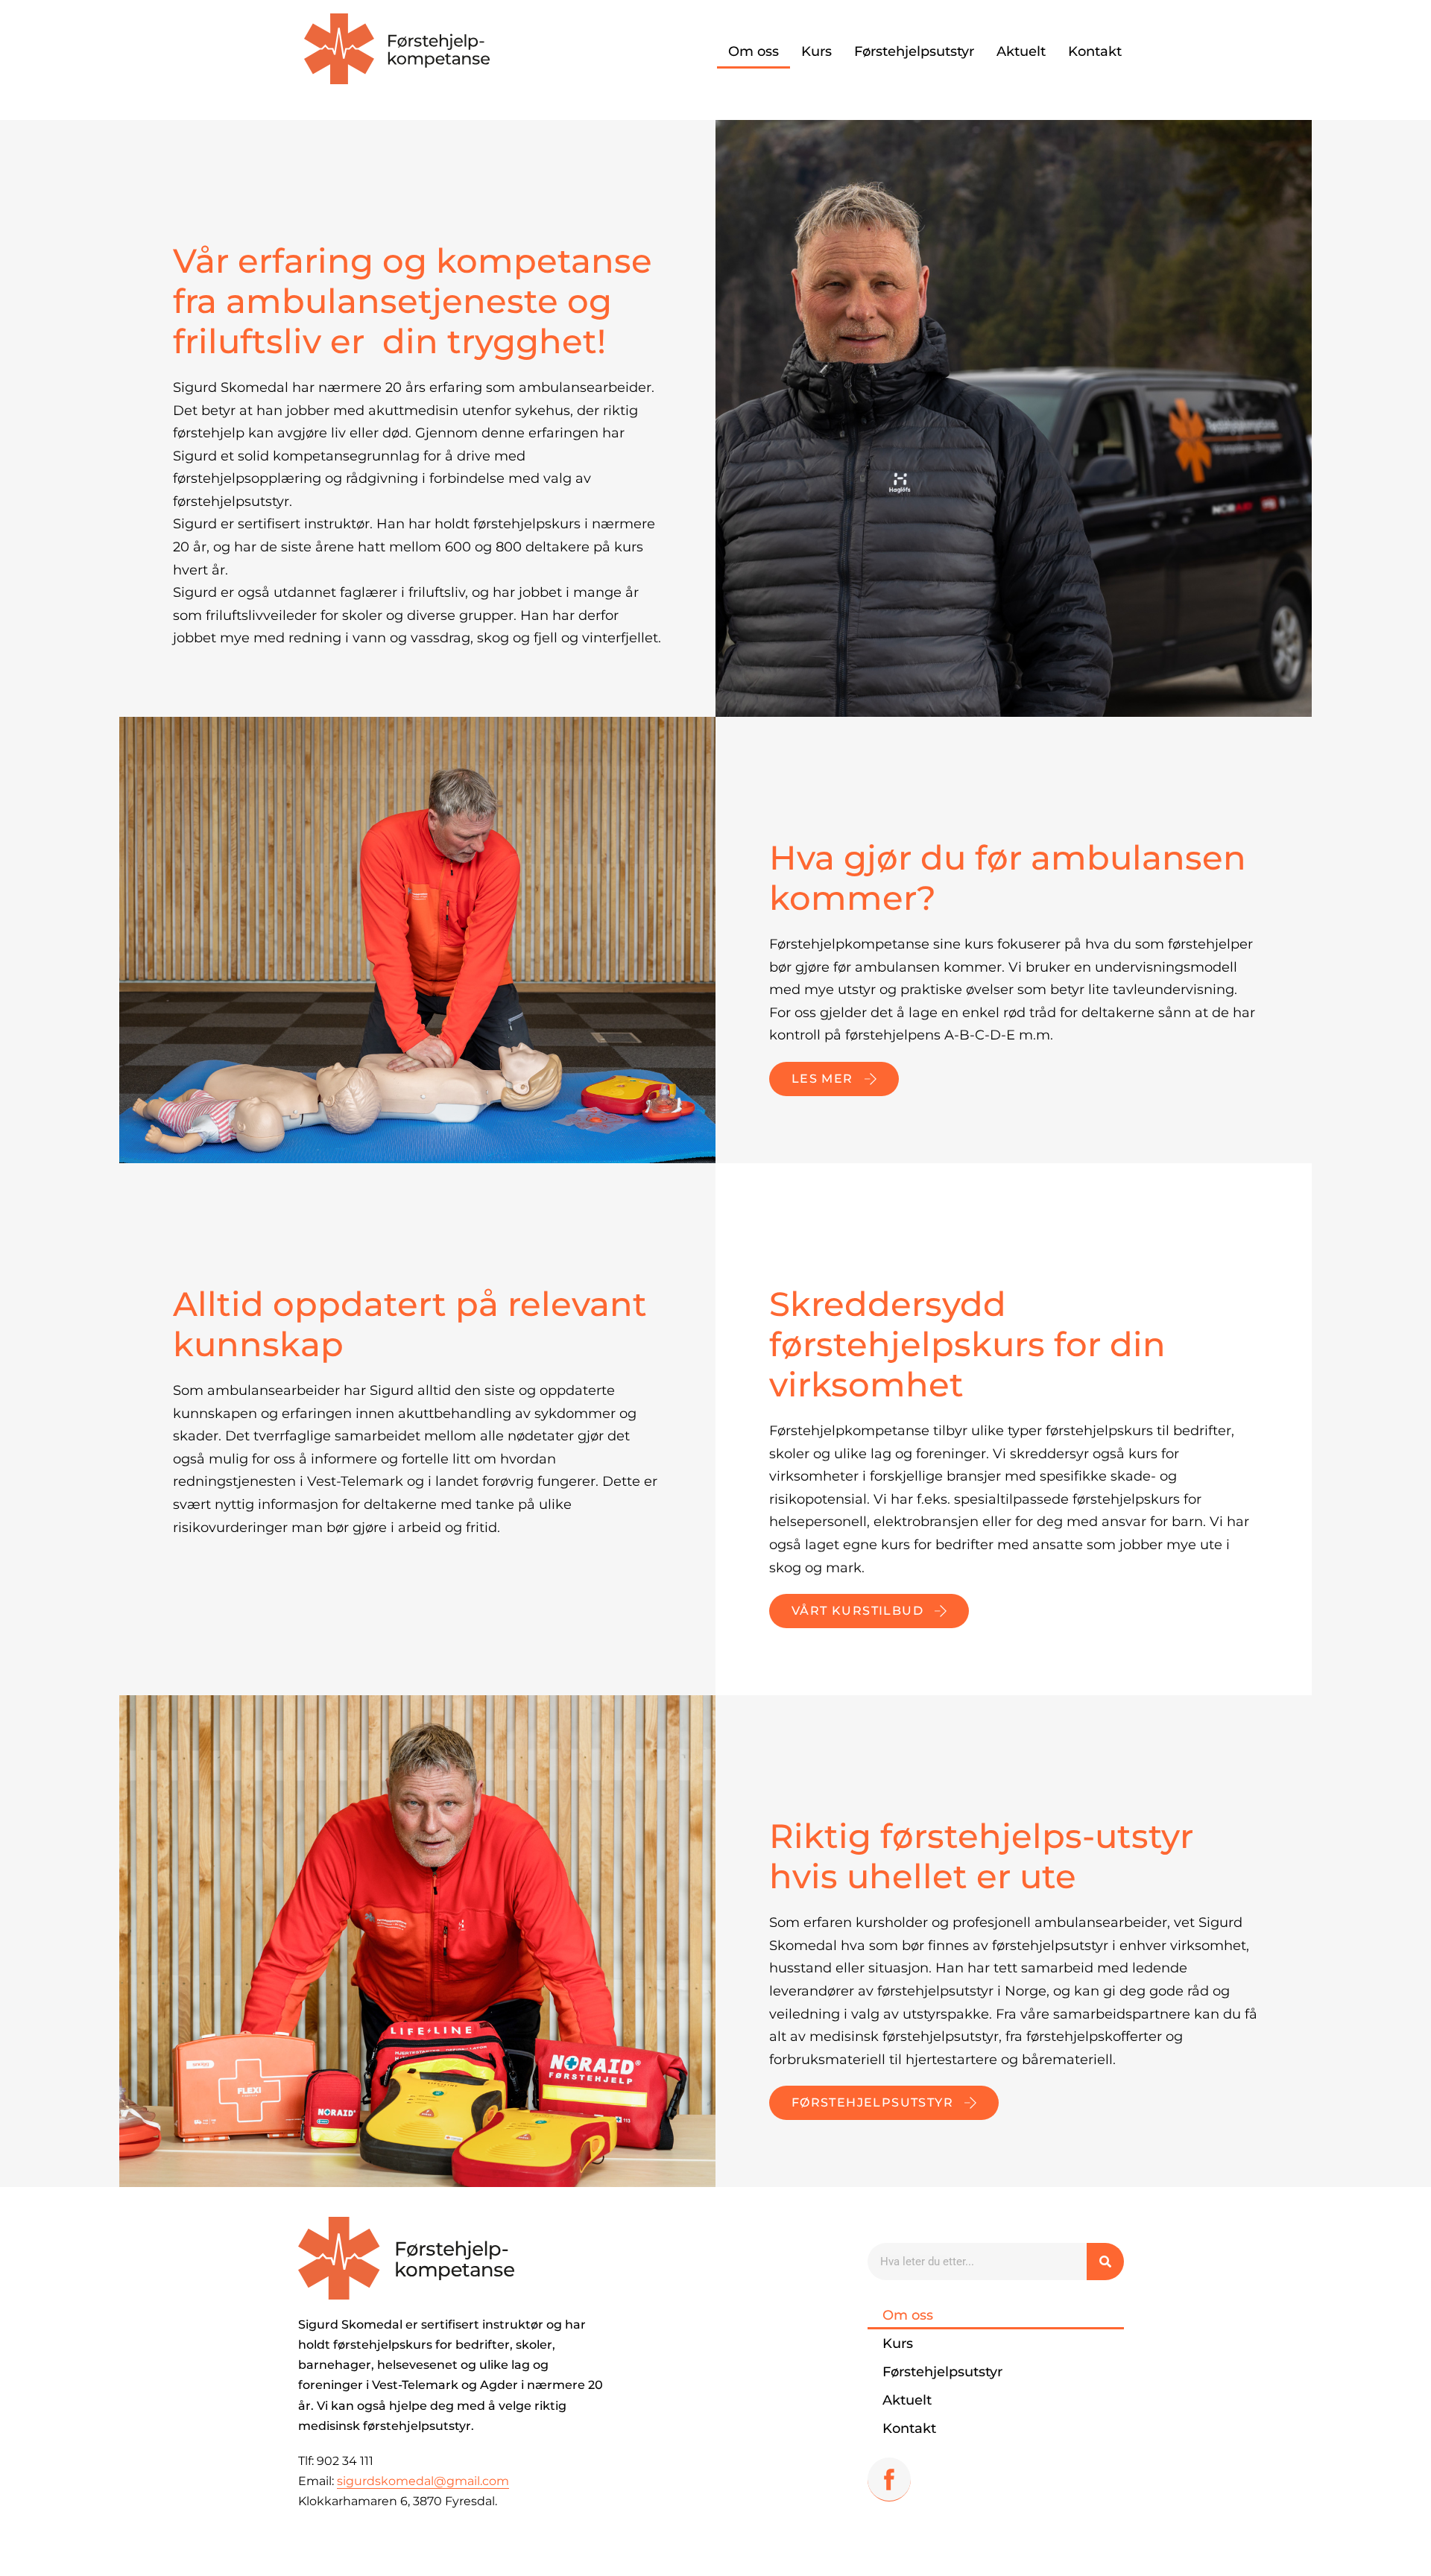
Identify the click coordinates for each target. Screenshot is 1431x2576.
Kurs (816, 51)
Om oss (754, 51)
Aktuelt (1021, 51)
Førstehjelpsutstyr (914, 51)
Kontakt (1095, 51)
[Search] (1105, 2262)
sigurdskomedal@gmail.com (423, 2481)
